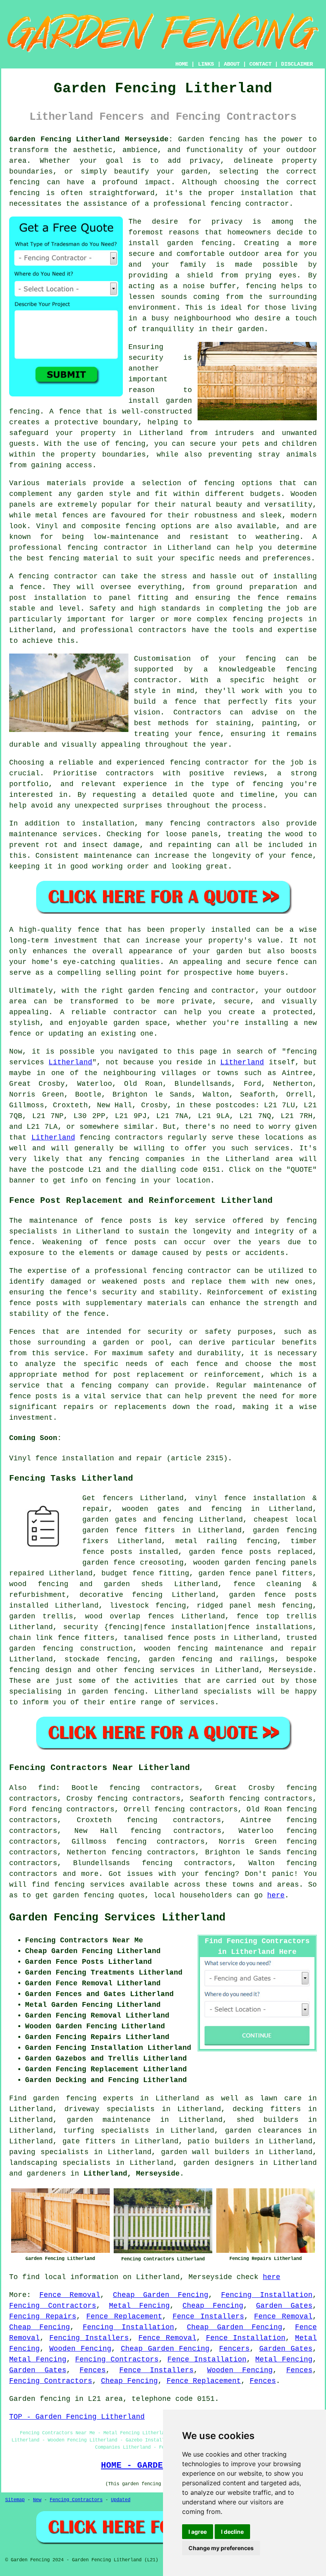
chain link (31, 1638)
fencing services (159, 1670)
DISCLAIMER (297, 64)
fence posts (107, 1552)
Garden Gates (284, 2306)
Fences (93, 2370)
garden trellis (41, 1616)
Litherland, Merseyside (132, 2174)
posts (306, 1595)
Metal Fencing (139, 2306)
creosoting (162, 1563)
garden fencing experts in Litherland (116, 2098)
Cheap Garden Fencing (161, 2295)
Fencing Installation (267, 2295)
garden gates (110, 1520)
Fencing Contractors (53, 2306)
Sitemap (15, 2500)
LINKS (206, 64)
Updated (121, 2500)
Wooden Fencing (80, 2349)
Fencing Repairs (43, 2316)
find (47, 1788)
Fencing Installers (89, 2338)
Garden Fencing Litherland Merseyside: (91, 139)
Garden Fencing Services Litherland (117, 1918)
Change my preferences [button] (221, 2548)
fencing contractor (192, 1271)
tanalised (143, 1638)
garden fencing (285, 1530)
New (37, 2500)
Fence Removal (70, 2295)
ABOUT (232, 64)
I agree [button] (198, 2532)
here (276, 1895)
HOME (182, 64)
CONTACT (260, 64)
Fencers (234, 2349)
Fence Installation (246, 2338)
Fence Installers (208, 2316)
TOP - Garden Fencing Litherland (77, 2417)
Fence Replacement (124, 2316)
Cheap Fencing (213, 2306)
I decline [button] (232, 2532)
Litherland (70, 1062)
